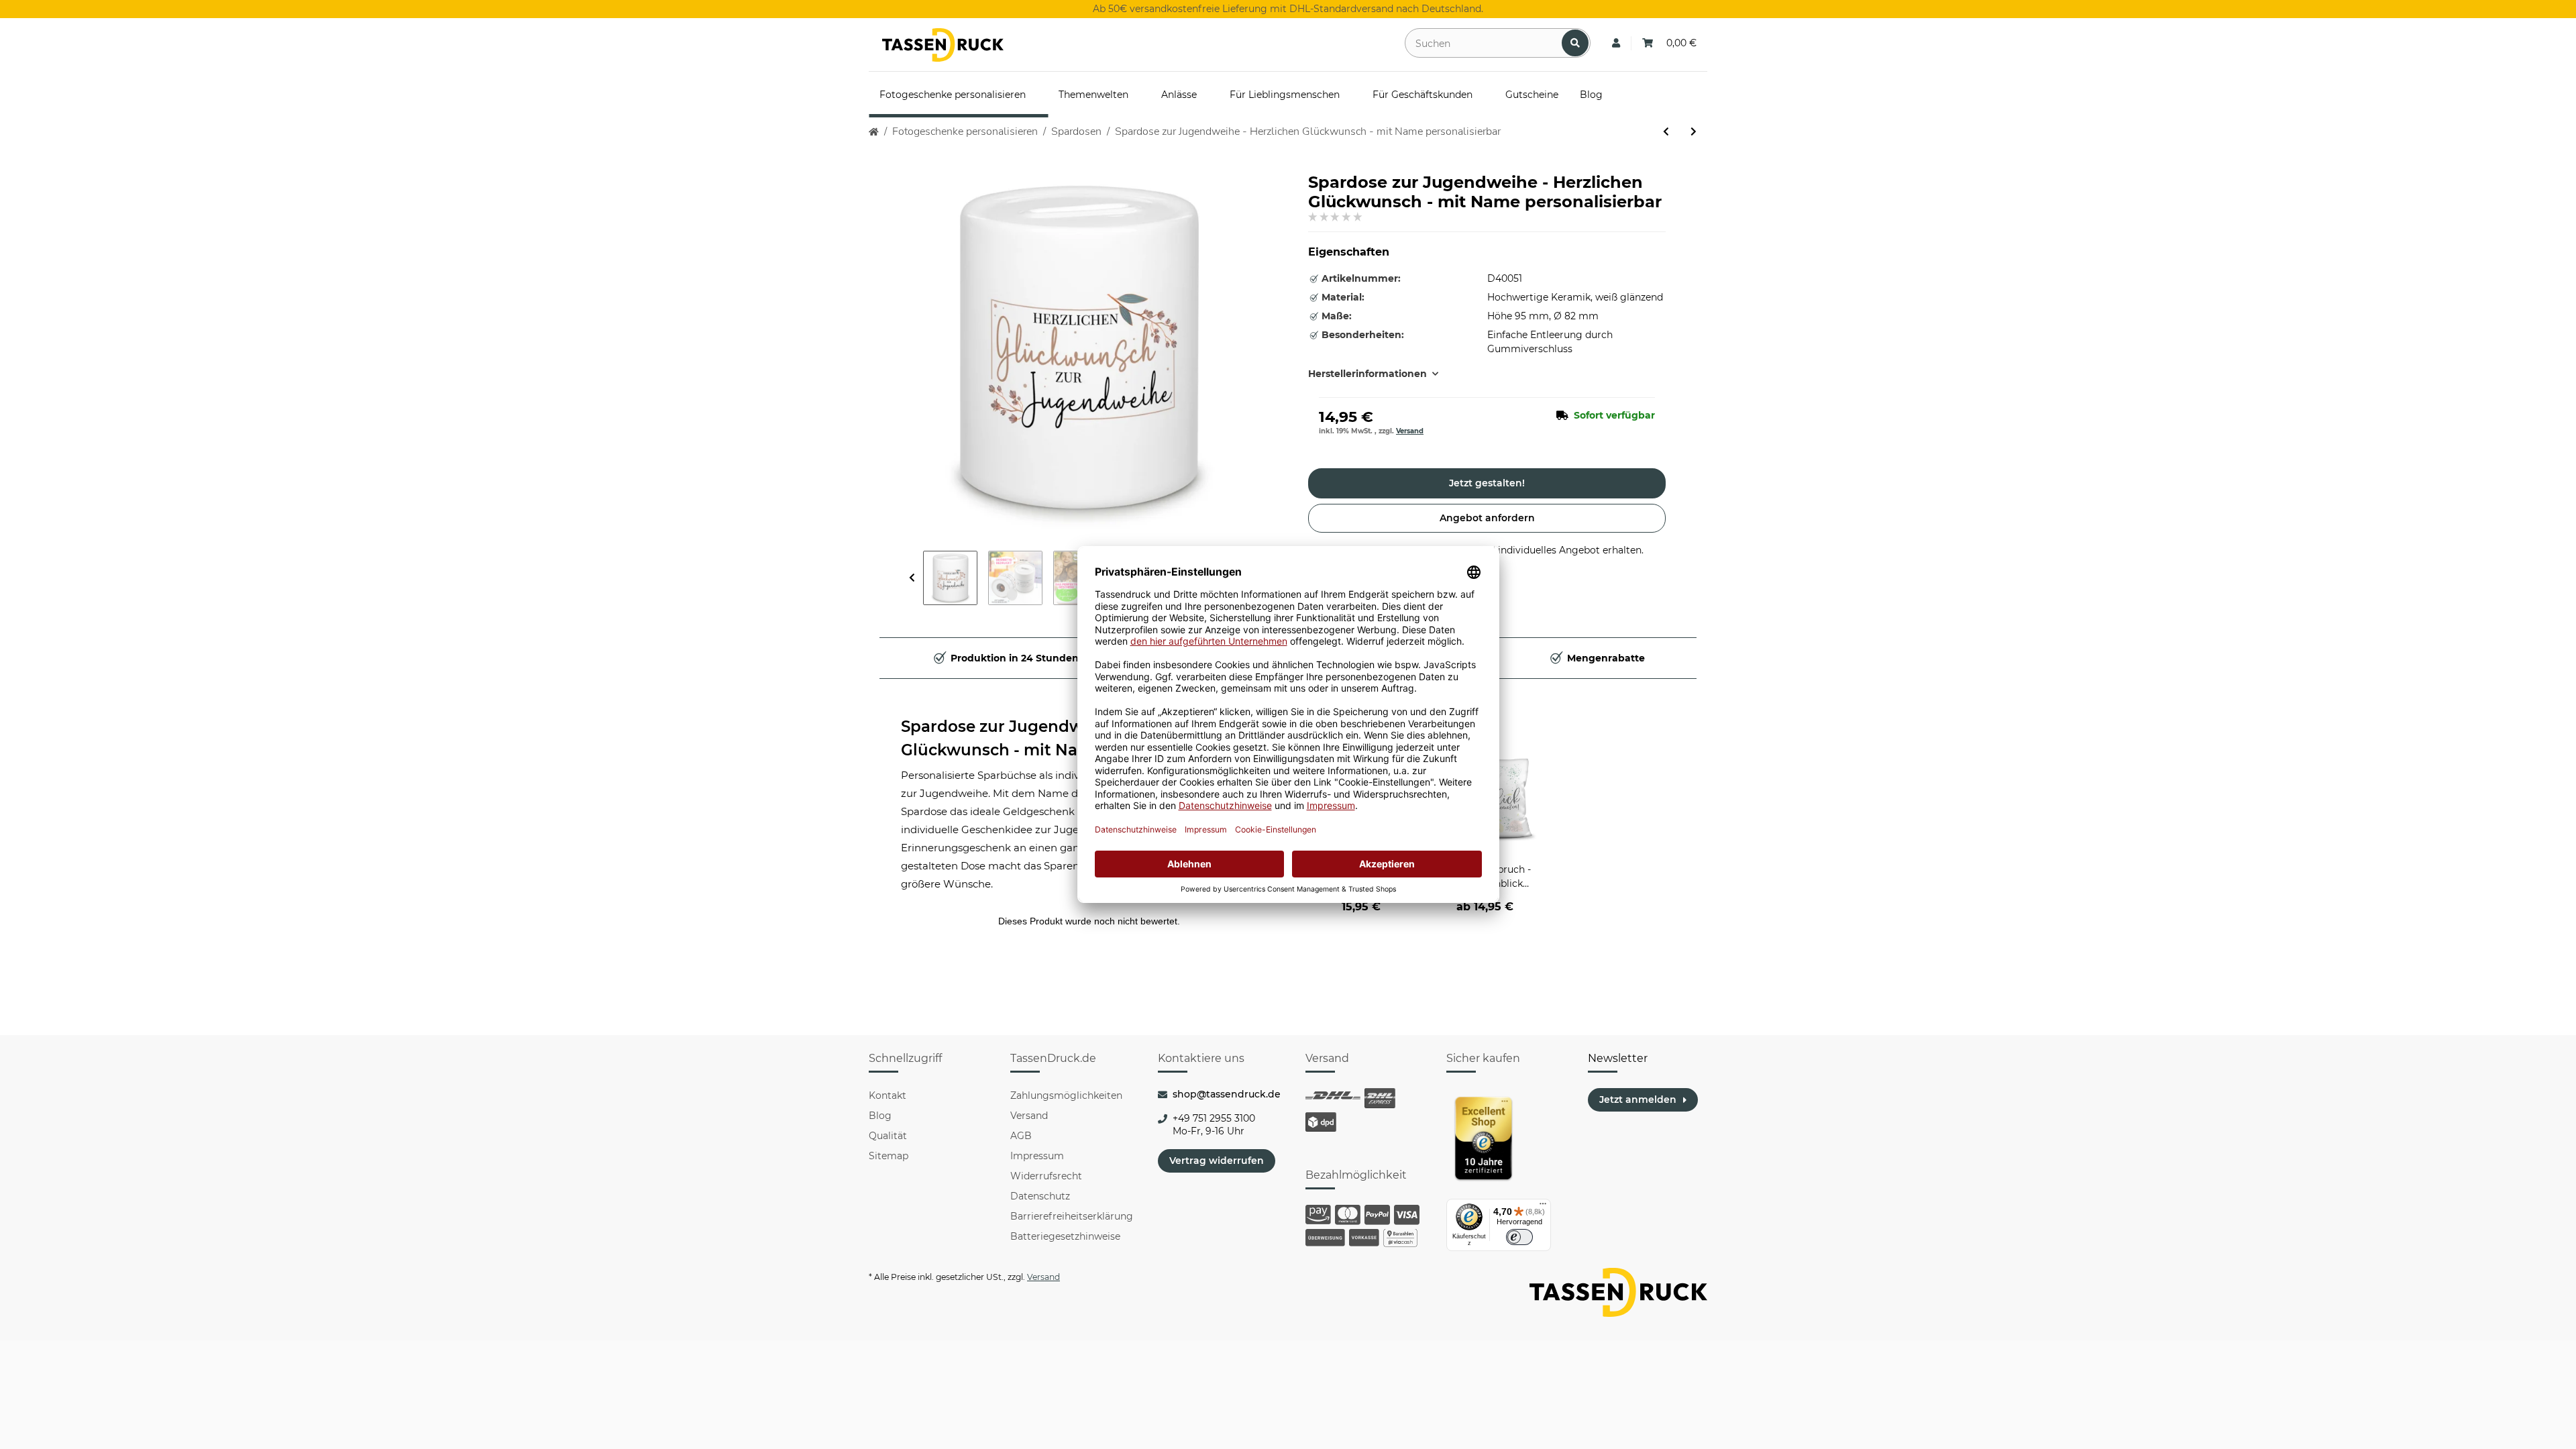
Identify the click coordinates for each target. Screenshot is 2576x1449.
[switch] (1519, 1237)
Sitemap (889, 1156)
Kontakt (888, 1095)
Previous (912, 578)
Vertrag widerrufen (1217, 1161)
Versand (1410, 431)
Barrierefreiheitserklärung (1072, 1216)
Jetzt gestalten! (1487, 483)
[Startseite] (874, 132)
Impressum (1037, 1156)
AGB (1021, 1136)
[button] (1616, 43)
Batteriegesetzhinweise (1065, 1236)
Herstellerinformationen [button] (1367, 374)
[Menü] (1543, 1207)
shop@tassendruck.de (1227, 1094)
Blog (880, 1116)
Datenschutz (1040, 1196)
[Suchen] (1575, 43)
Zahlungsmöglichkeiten (1066, 1095)
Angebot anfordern (1487, 518)
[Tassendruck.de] (943, 45)
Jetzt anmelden (1638, 1099)
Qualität (888, 1136)
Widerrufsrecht (1046, 1176)
